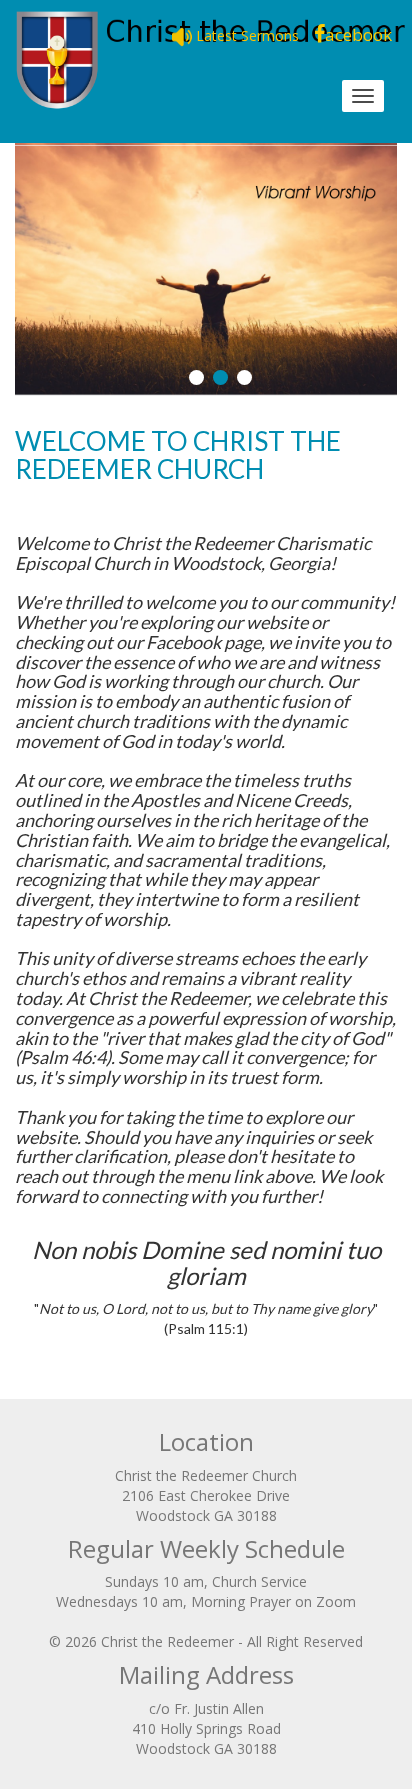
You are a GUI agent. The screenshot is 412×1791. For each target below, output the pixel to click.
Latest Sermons (245, 35)
